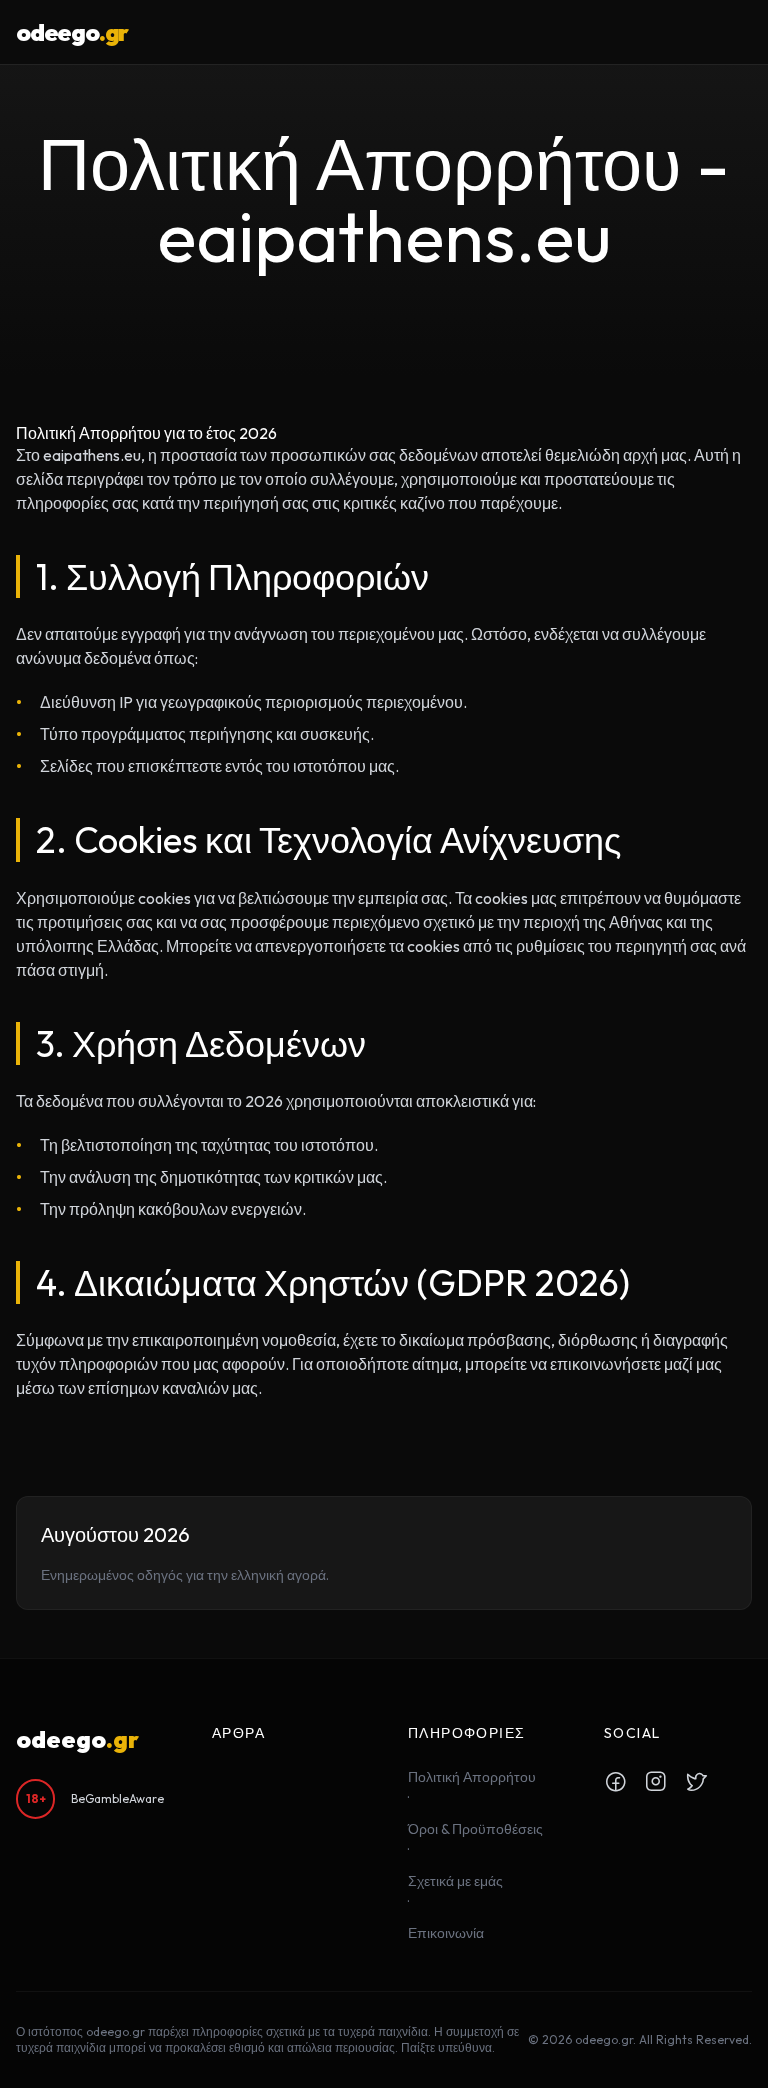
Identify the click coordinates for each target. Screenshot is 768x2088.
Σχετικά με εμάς (455, 1881)
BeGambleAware (117, 1798)
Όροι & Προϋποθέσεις (475, 1829)
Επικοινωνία (446, 1933)
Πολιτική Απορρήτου (472, 1777)
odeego (72, 32)
